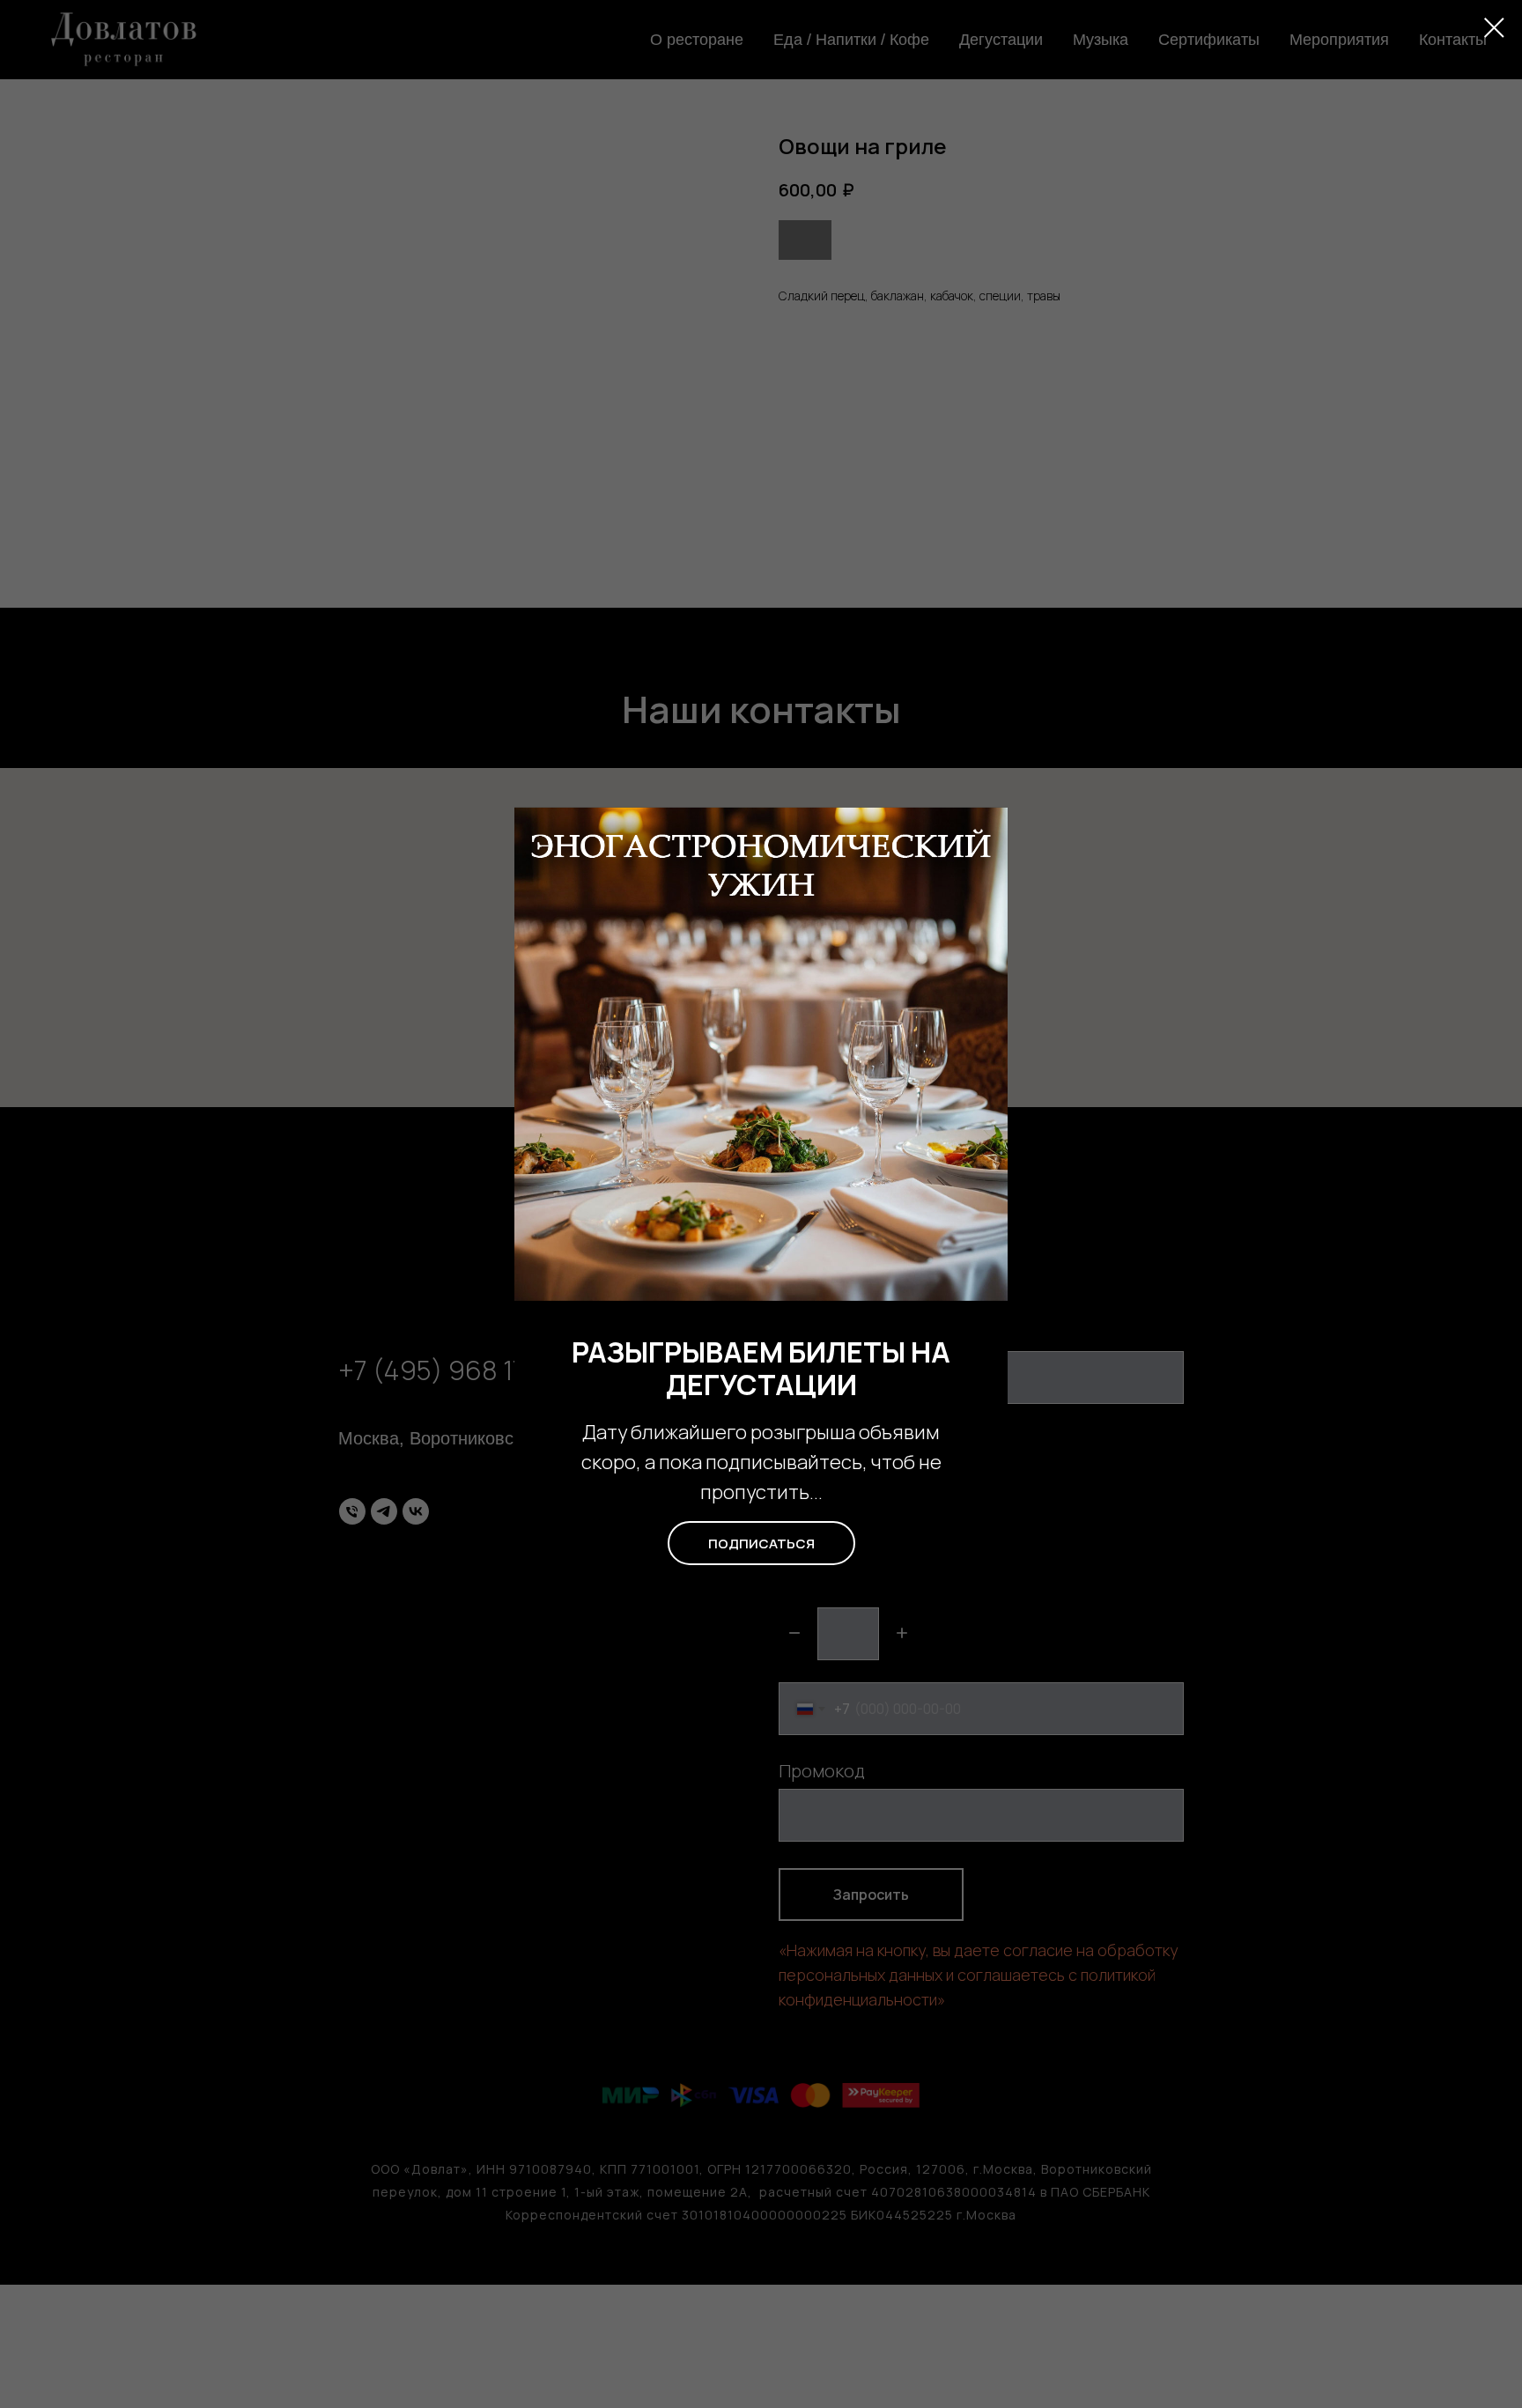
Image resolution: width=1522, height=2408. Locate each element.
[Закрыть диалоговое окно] (1494, 28)
